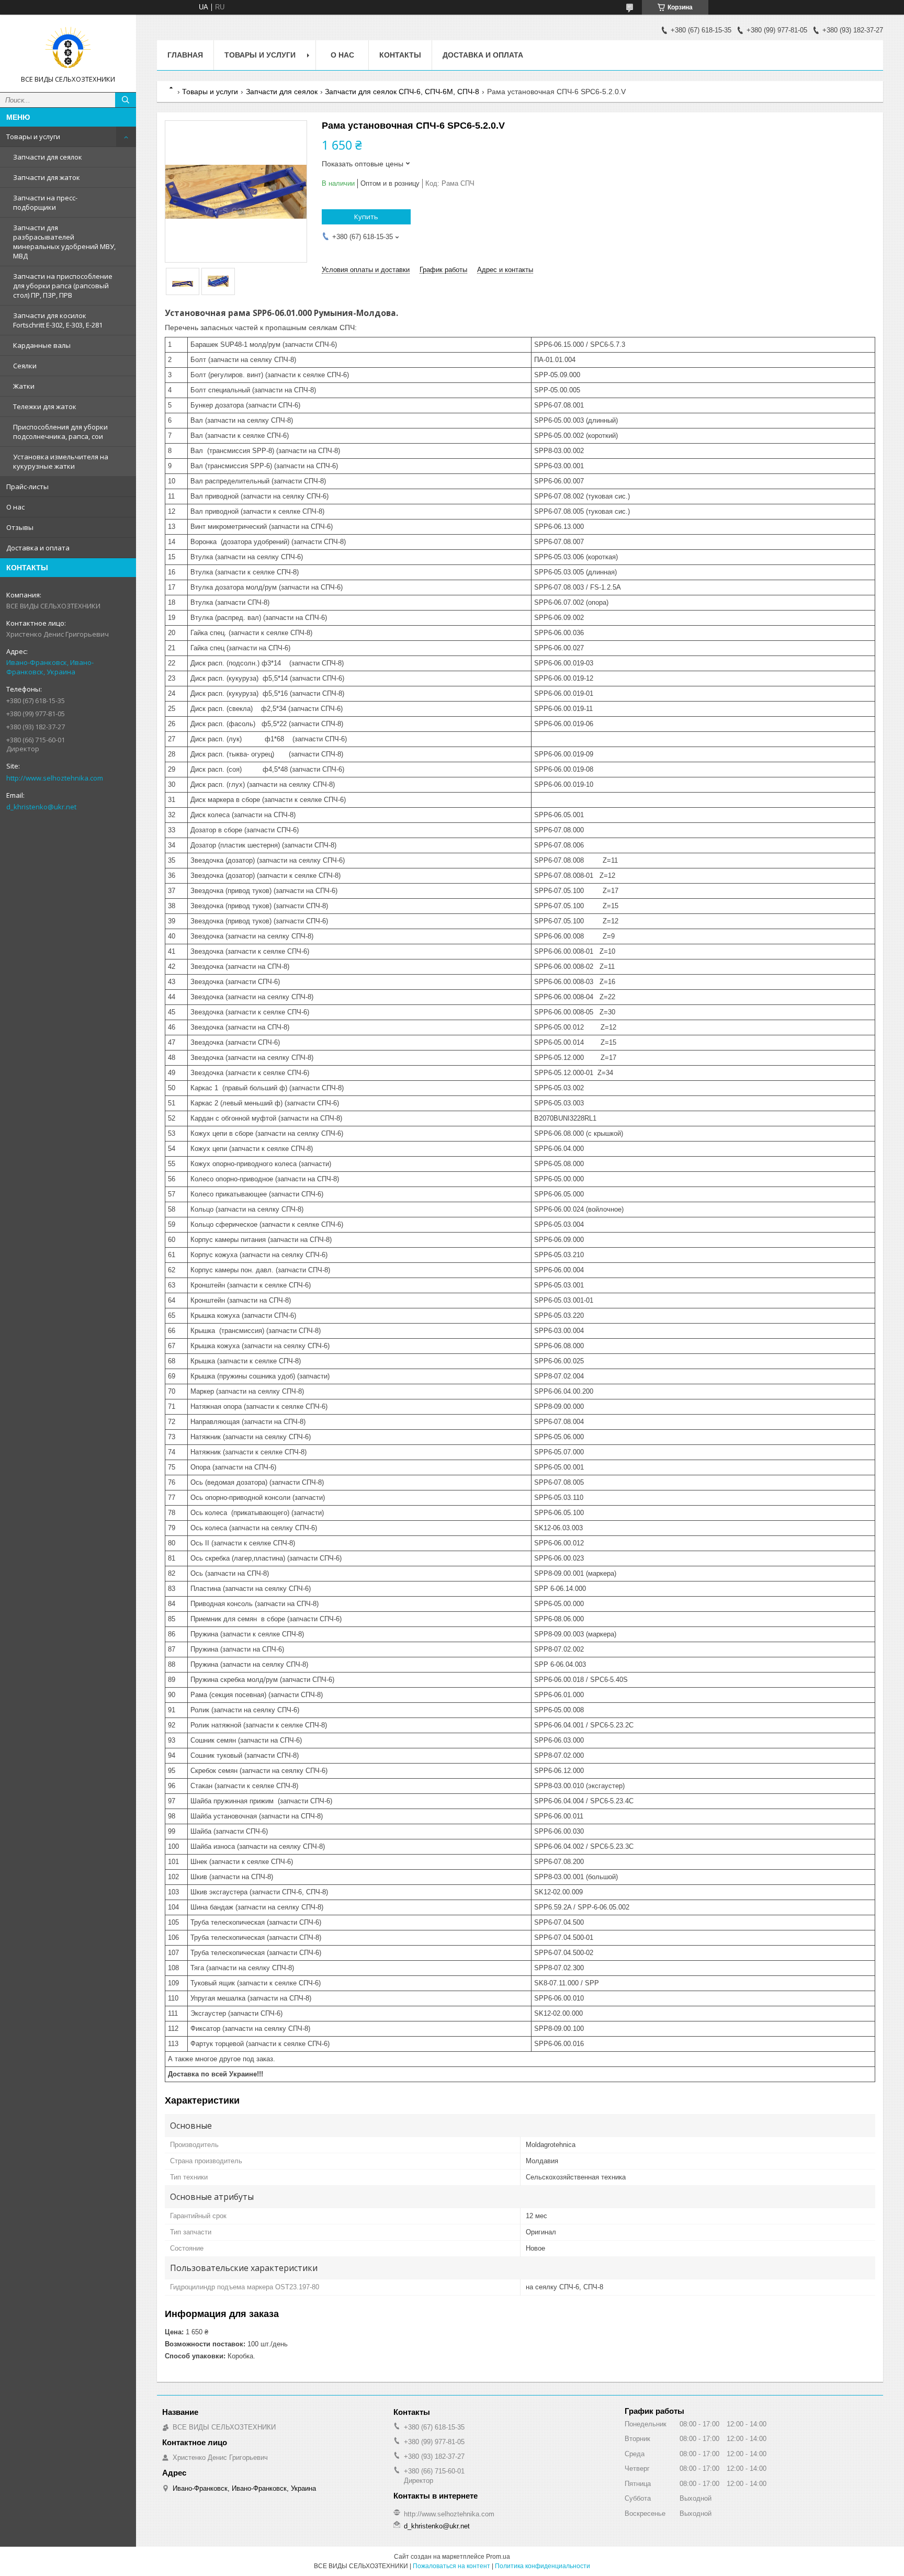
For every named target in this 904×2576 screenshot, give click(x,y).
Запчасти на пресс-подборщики (45, 202)
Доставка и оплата (38, 548)
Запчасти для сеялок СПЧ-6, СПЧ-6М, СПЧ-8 (402, 92)
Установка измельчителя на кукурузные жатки (61, 461)
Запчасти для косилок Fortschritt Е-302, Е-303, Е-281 (58, 320)
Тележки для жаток (45, 406)
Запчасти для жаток (47, 177)
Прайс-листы (27, 487)
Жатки (24, 386)
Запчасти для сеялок (48, 157)
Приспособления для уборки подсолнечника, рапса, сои (60, 432)
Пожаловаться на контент (451, 2566)
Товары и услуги (33, 137)
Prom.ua (498, 2557)
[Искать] (126, 100)
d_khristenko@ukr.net (41, 807)
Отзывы (20, 527)
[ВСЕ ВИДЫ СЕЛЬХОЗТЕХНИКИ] (68, 49)
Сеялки (25, 366)
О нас (15, 507)
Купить (366, 217)
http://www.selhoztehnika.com (55, 778)
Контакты (400, 55)
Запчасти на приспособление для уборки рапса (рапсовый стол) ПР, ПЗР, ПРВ (63, 286)
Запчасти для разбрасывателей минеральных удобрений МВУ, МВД (64, 242)
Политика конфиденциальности (543, 2566)
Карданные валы (42, 345)
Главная (185, 55)
